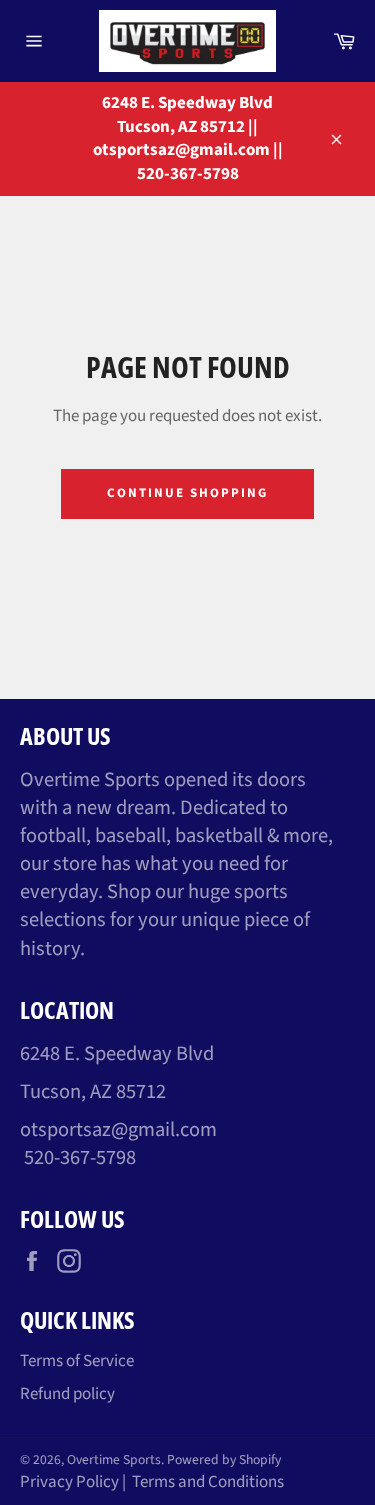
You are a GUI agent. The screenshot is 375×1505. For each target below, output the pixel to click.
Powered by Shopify (224, 1459)
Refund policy (67, 1394)
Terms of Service (77, 1361)
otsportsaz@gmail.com (118, 1129)
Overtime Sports (114, 1459)
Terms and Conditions (208, 1482)
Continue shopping (187, 493)
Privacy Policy (69, 1482)
